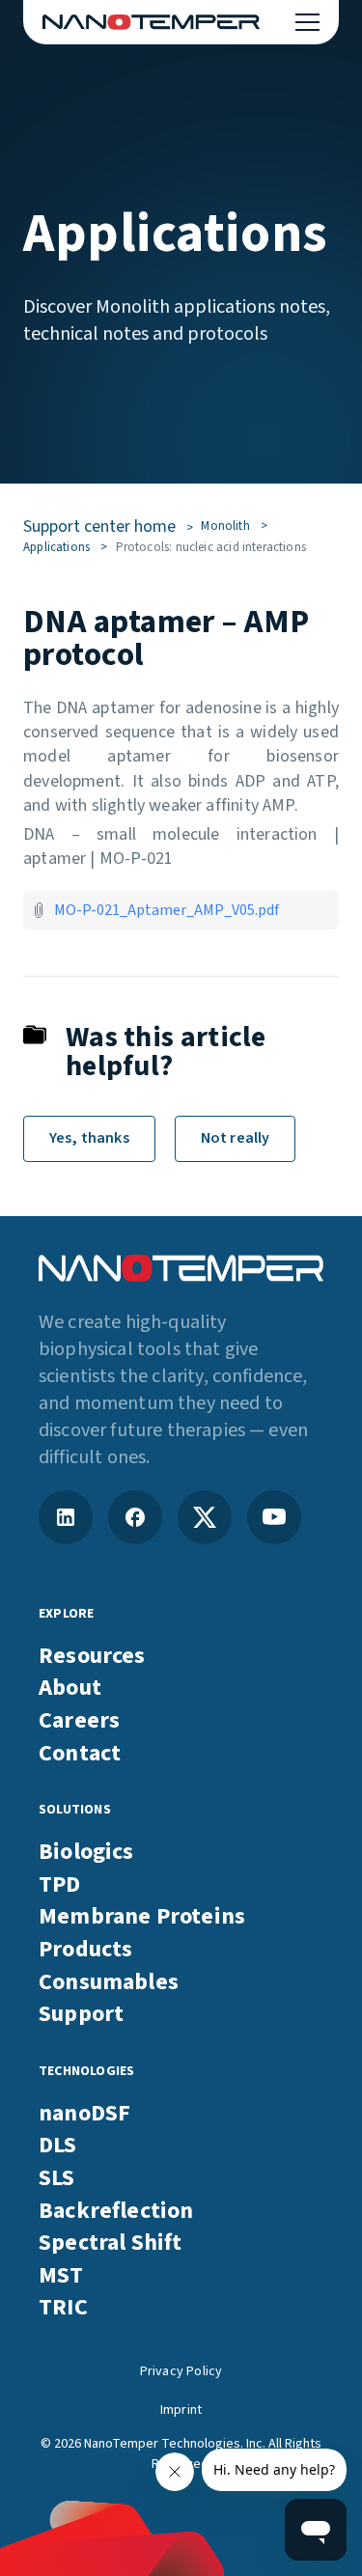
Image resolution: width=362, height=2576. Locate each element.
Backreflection (116, 2211)
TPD (60, 1885)
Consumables (109, 1982)
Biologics (86, 1852)
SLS (57, 2178)
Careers (79, 1721)
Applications (56, 547)
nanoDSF (84, 2114)
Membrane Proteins (142, 1917)
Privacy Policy (181, 2372)
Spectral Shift (111, 2243)
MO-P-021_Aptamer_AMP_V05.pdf (167, 910)
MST (61, 2276)
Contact (80, 1754)
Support (81, 2014)
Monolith (225, 526)
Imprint (181, 2410)
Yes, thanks (89, 1138)
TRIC (63, 2308)
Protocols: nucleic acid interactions (211, 547)
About (70, 1688)
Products (85, 1950)
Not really (236, 1138)
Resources (92, 1656)
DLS (58, 2146)
